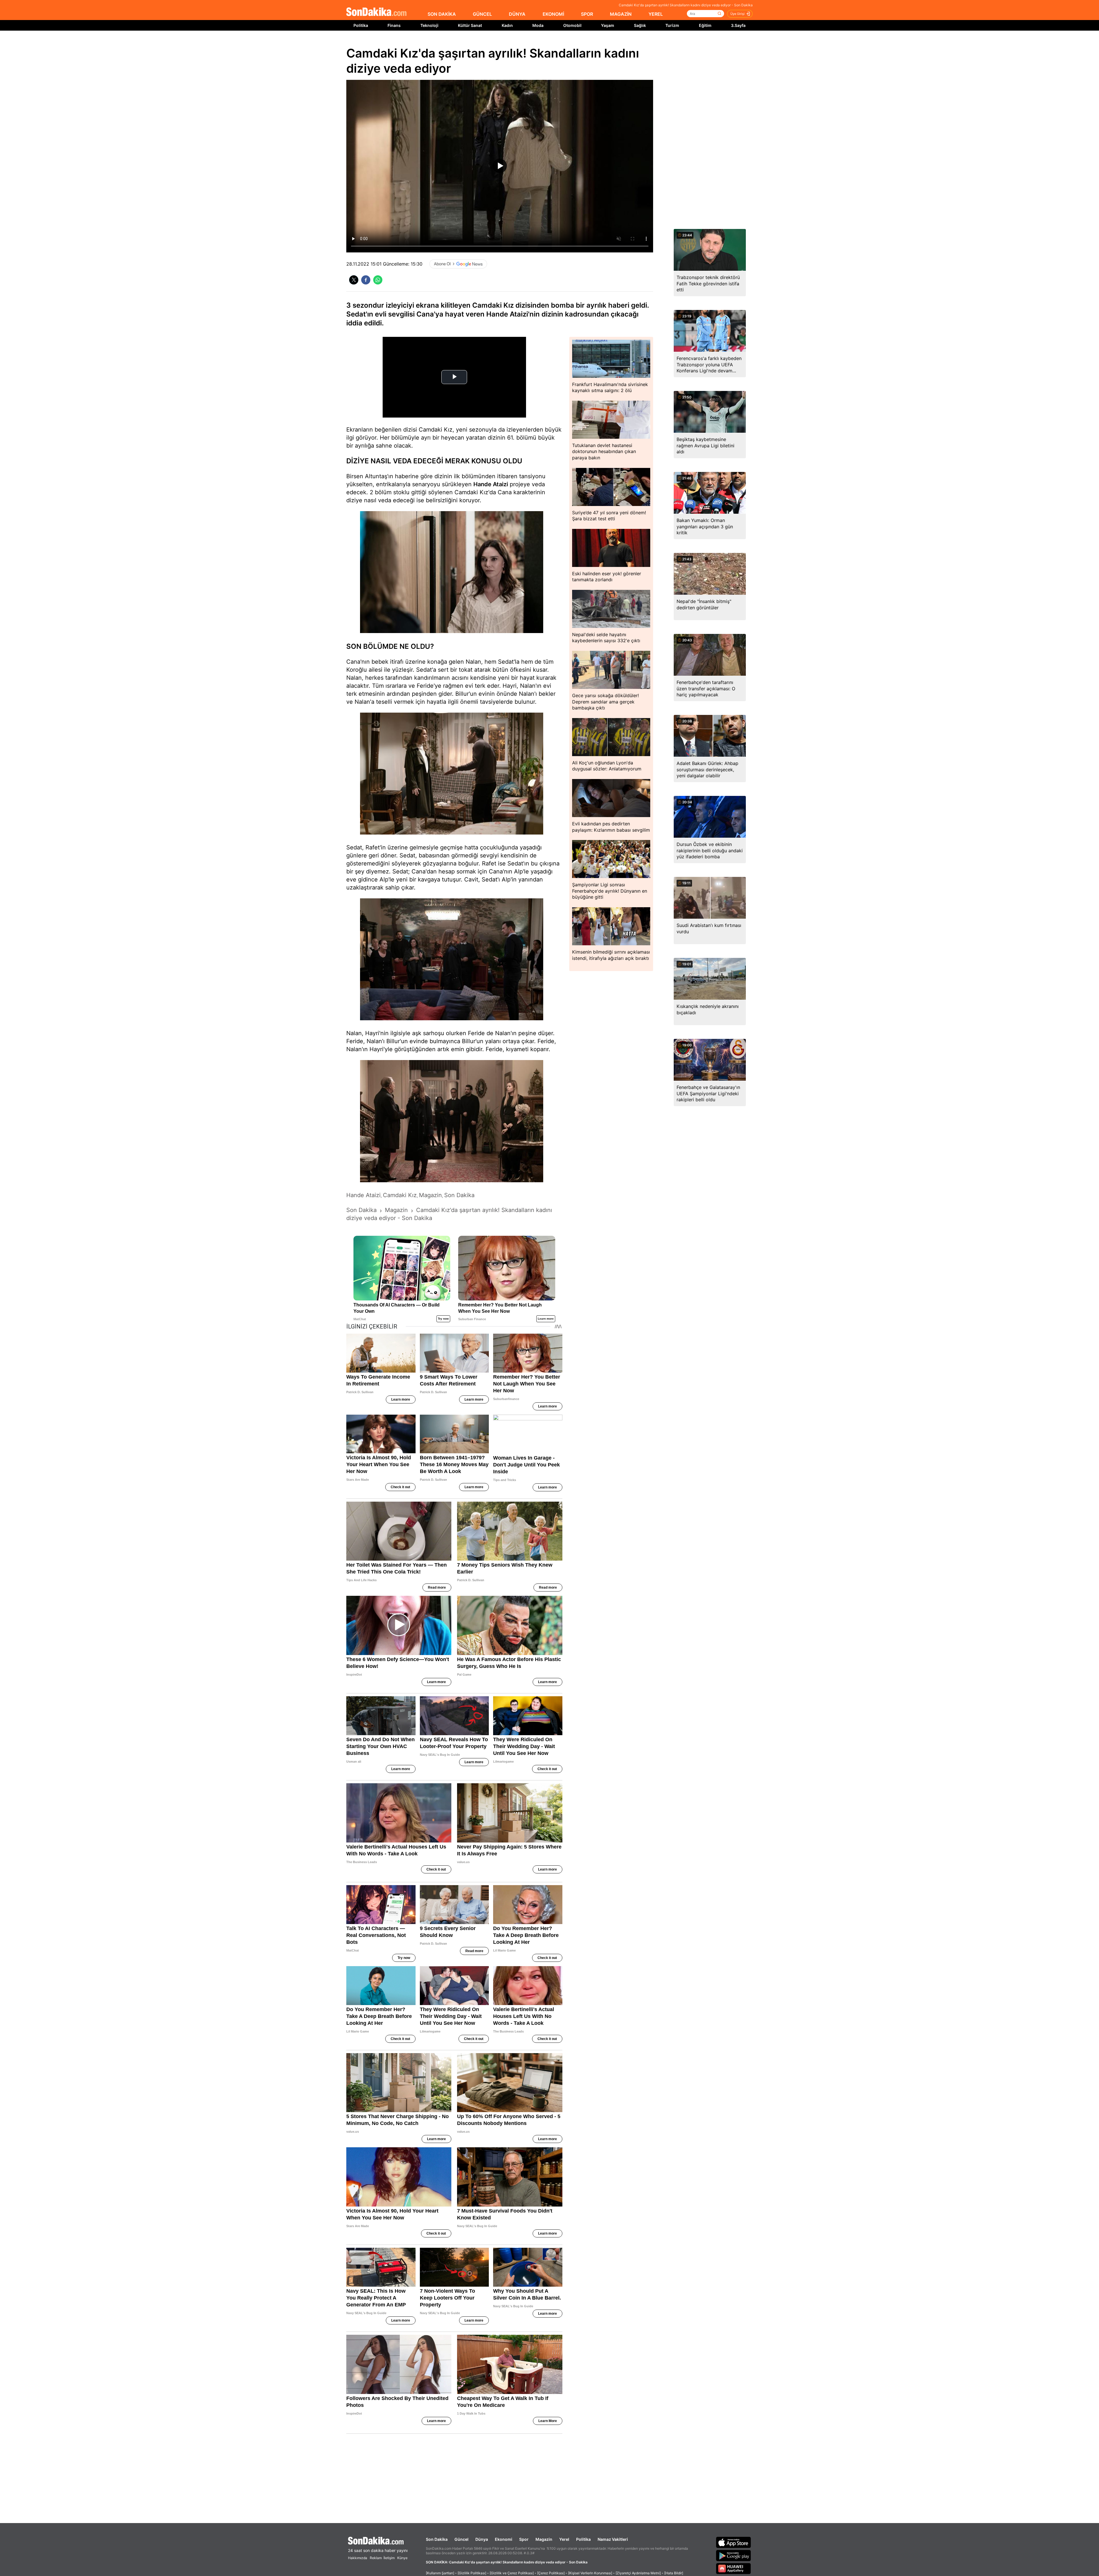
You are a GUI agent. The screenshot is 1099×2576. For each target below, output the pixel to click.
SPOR (587, 14)
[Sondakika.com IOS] (734, 2542)
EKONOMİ (553, 14)
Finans (394, 25)
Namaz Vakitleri (613, 2539)
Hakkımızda (358, 2558)
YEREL (656, 14)
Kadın (507, 25)
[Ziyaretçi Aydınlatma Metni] (638, 2573)
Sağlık (640, 25)
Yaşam (608, 25)
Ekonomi (504, 2539)
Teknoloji (429, 25)
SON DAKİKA (442, 14)
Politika (361, 25)
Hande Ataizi (491, 484)
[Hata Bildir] (674, 2573)
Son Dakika (437, 2539)
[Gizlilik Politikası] (472, 2573)
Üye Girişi (738, 14)
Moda (538, 25)
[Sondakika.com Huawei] (734, 2569)
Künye (402, 2558)
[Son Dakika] (376, 12)
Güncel (461, 2539)
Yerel (564, 2539)
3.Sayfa (738, 25)
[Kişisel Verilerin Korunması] (590, 2573)
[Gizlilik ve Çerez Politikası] (512, 2573)
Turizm (672, 25)
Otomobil (572, 25)
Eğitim (705, 25)
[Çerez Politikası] (551, 2573)
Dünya (482, 2539)
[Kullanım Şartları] (440, 2573)
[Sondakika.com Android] (734, 2555)
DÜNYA (517, 14)
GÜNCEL (482, 14)
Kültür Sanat (470, 25)
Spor (524, 2539)
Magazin (544, 2539)
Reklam (376, 2558)
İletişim (389, 2558)
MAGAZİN (621, 14)
